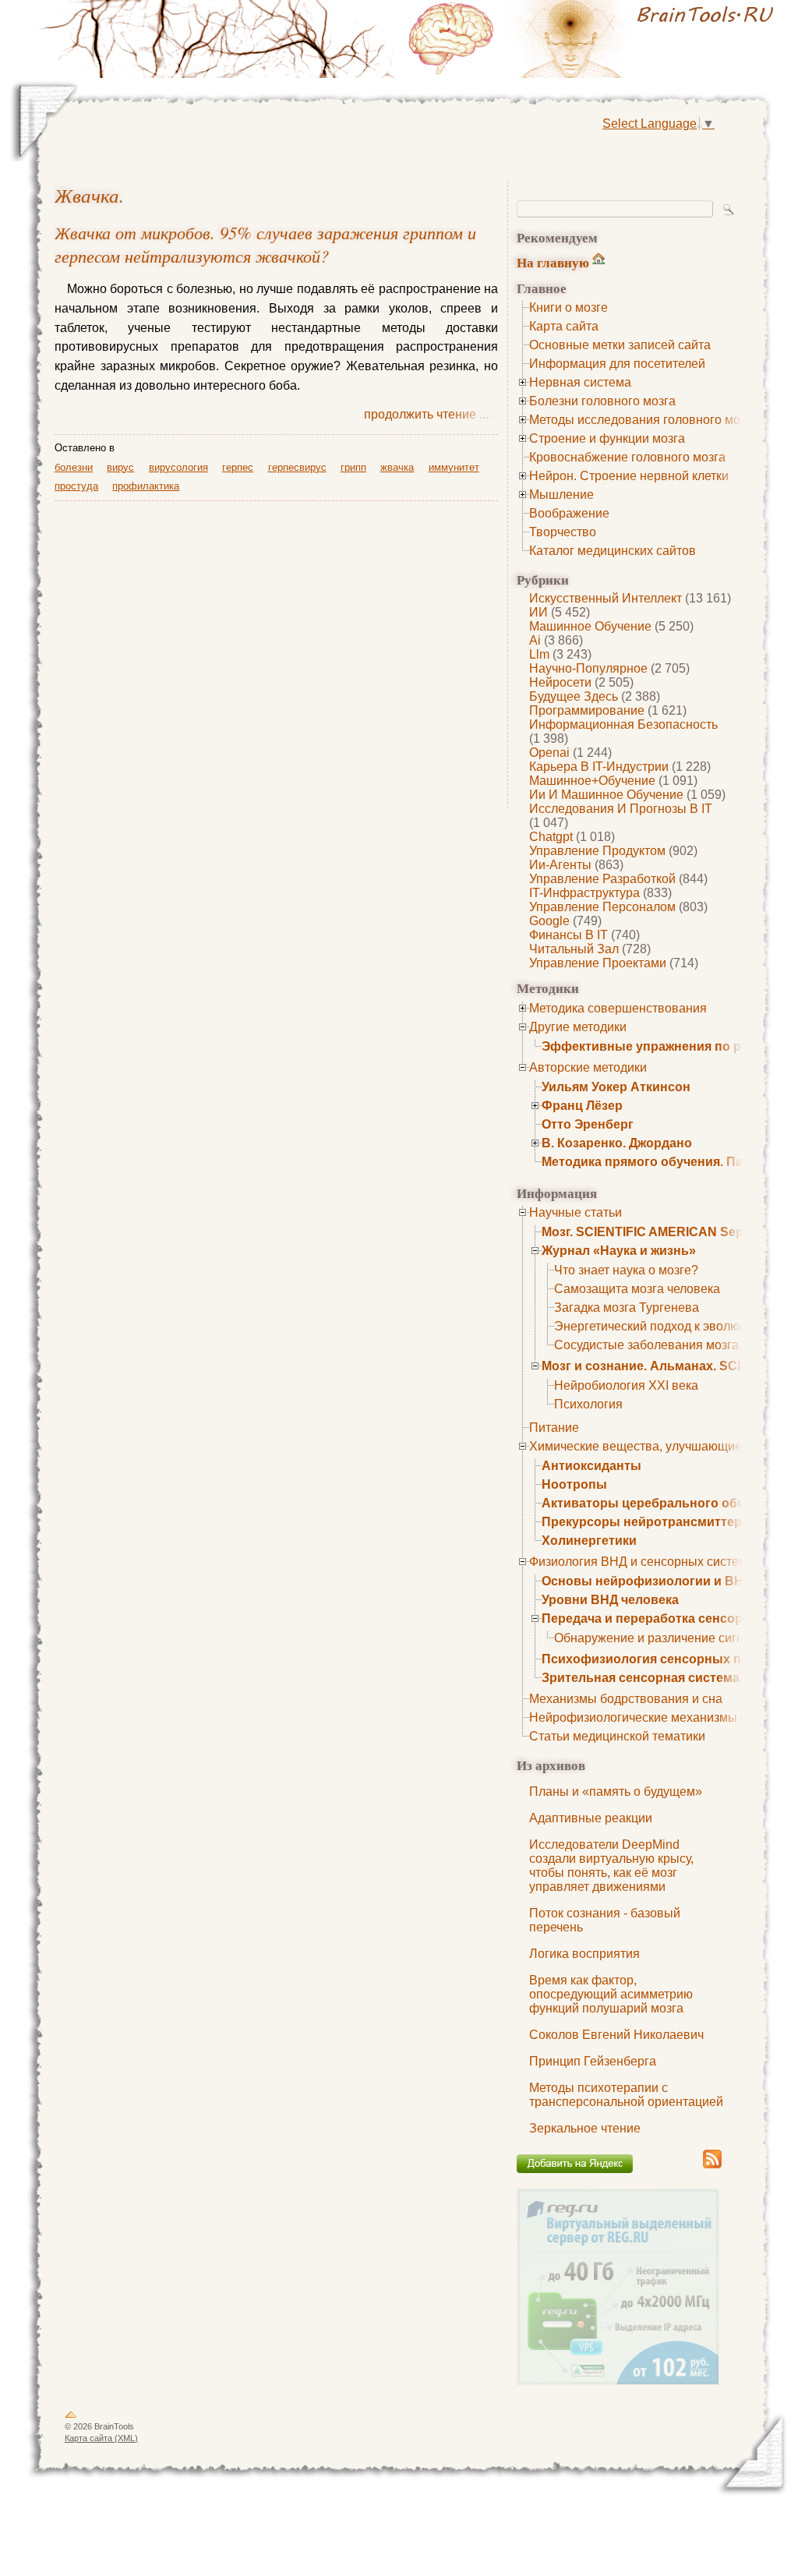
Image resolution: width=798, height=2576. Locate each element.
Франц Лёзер (582, 1106)
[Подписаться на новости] (712, 2166)
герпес (238, 467)
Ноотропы (574, 1484)
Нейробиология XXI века (626, 1385)
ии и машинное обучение (606, 795)
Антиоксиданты (591, 1466)
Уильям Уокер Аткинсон (616, 1087)
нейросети (560, 682)
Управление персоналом (602, 907)
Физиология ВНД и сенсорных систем (638, 1562)
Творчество (563, 532)
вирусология (178, 467)
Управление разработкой (602, 879)
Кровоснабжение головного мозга (627, 457)
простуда (76, 486)
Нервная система (580, 382)
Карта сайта (564, 326)
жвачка (87, 195)
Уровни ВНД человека (610, 1600)
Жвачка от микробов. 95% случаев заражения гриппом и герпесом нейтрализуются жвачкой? (265, 244)
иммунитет (454, 467)
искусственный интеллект (606, 598)
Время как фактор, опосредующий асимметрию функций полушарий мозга (611, 1994)
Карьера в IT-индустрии (599, 767)
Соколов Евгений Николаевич (616, 2035)
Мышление (561, 495)
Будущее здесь (574, 696)
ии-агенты (560, 865)
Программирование (587, 710)
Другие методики (578, 1027)
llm (539, 654)
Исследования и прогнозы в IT (621, 809)
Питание (554, 1428)
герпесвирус (297, 467)
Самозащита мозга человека (637, 1289)
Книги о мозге (568, 307)
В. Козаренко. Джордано (617, 1143)
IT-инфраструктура (584, 893)
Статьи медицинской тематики (617, 1736)
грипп (353, 467)
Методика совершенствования (618, 1008)
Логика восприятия (584, 1954)
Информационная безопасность (623, 724)
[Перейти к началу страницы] (71, 2418)
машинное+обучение (592, 781)
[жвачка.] (594, 39)
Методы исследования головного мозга (643, 420)
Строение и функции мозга (607, 438)
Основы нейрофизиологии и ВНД (647, 1581)
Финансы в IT (568, 935)
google (549, 921)
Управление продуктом (597, 851)
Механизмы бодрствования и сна (626, 1699)
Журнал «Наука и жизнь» (619, 1251)
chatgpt (551, 837)
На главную (553, 262)
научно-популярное (588, 668)
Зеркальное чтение (585, 2128)
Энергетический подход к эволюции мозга (675, 1326)
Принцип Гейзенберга (593, 2061)
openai (549, 753)
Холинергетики (589, 1541)
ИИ (538, 612)
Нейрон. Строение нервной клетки (629, 476)
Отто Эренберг (588, 1124)
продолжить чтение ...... (431, 414)
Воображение (569, 513)
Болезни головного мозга (602, 401)
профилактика (146, 486)
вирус (120, 467)
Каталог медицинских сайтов (613, 551)
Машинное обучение (590, 626)
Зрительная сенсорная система (641, 1678)
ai (535, 640)
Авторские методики (588, 1067)
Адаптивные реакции (591, 1818)
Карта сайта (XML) (101, 2438)
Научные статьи (576, 1212)
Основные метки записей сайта (620, 345)
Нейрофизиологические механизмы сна (645, 1717)
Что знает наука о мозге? (626, 1270)
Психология (588, 1404)
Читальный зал (574, 949)
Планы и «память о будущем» (616, 1792)
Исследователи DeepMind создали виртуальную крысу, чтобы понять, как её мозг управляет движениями (611, 1866)
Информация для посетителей (617, 364)
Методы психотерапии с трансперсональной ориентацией (626, 2095)
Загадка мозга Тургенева (627, 1307)
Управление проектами (598, 963)
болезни (74, 467)
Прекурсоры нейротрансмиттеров (650, 1522)
